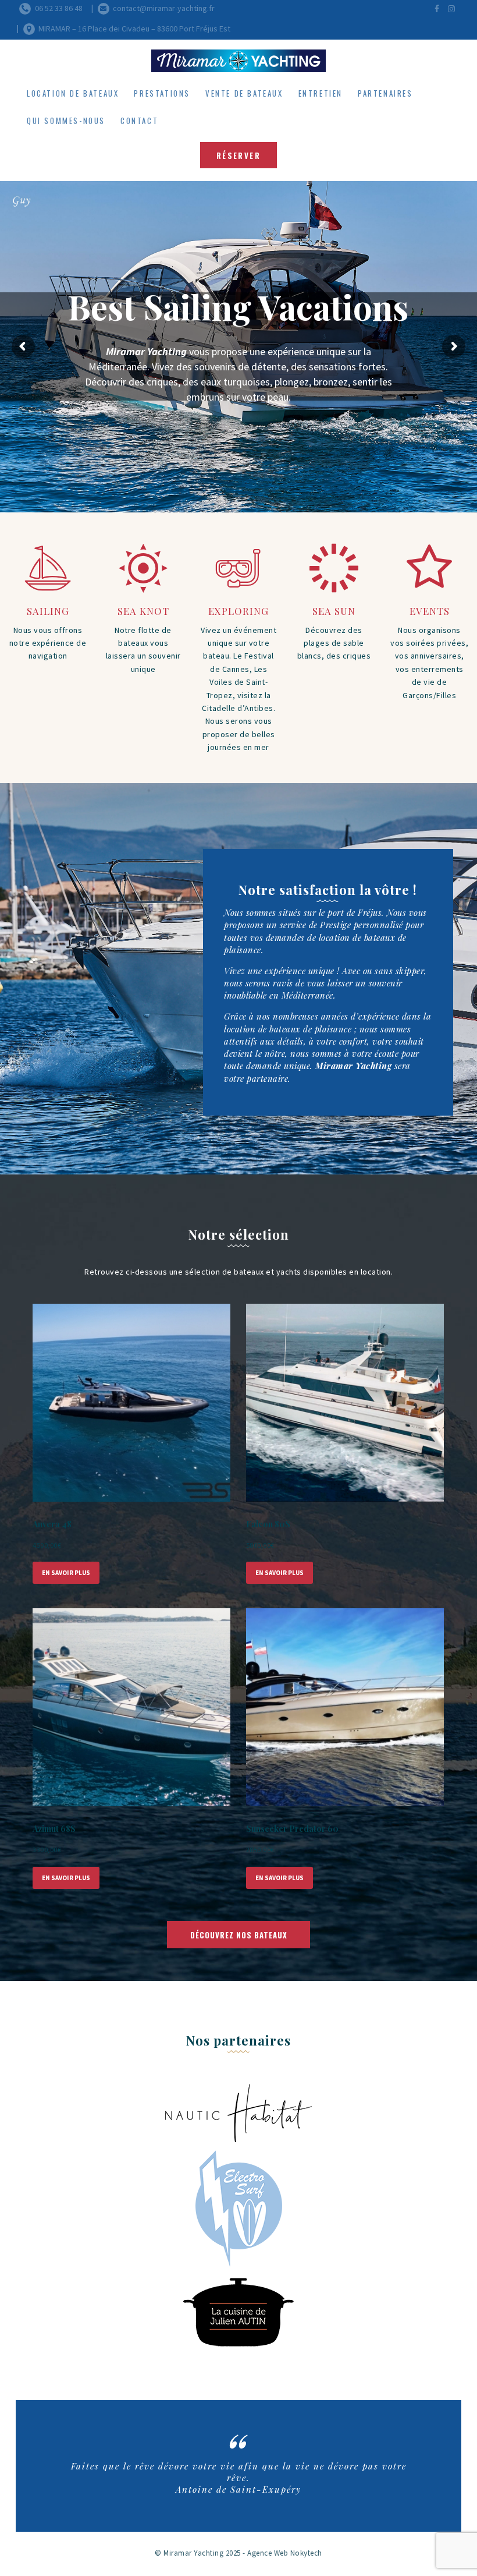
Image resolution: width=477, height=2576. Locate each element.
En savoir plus (66, 1573)
